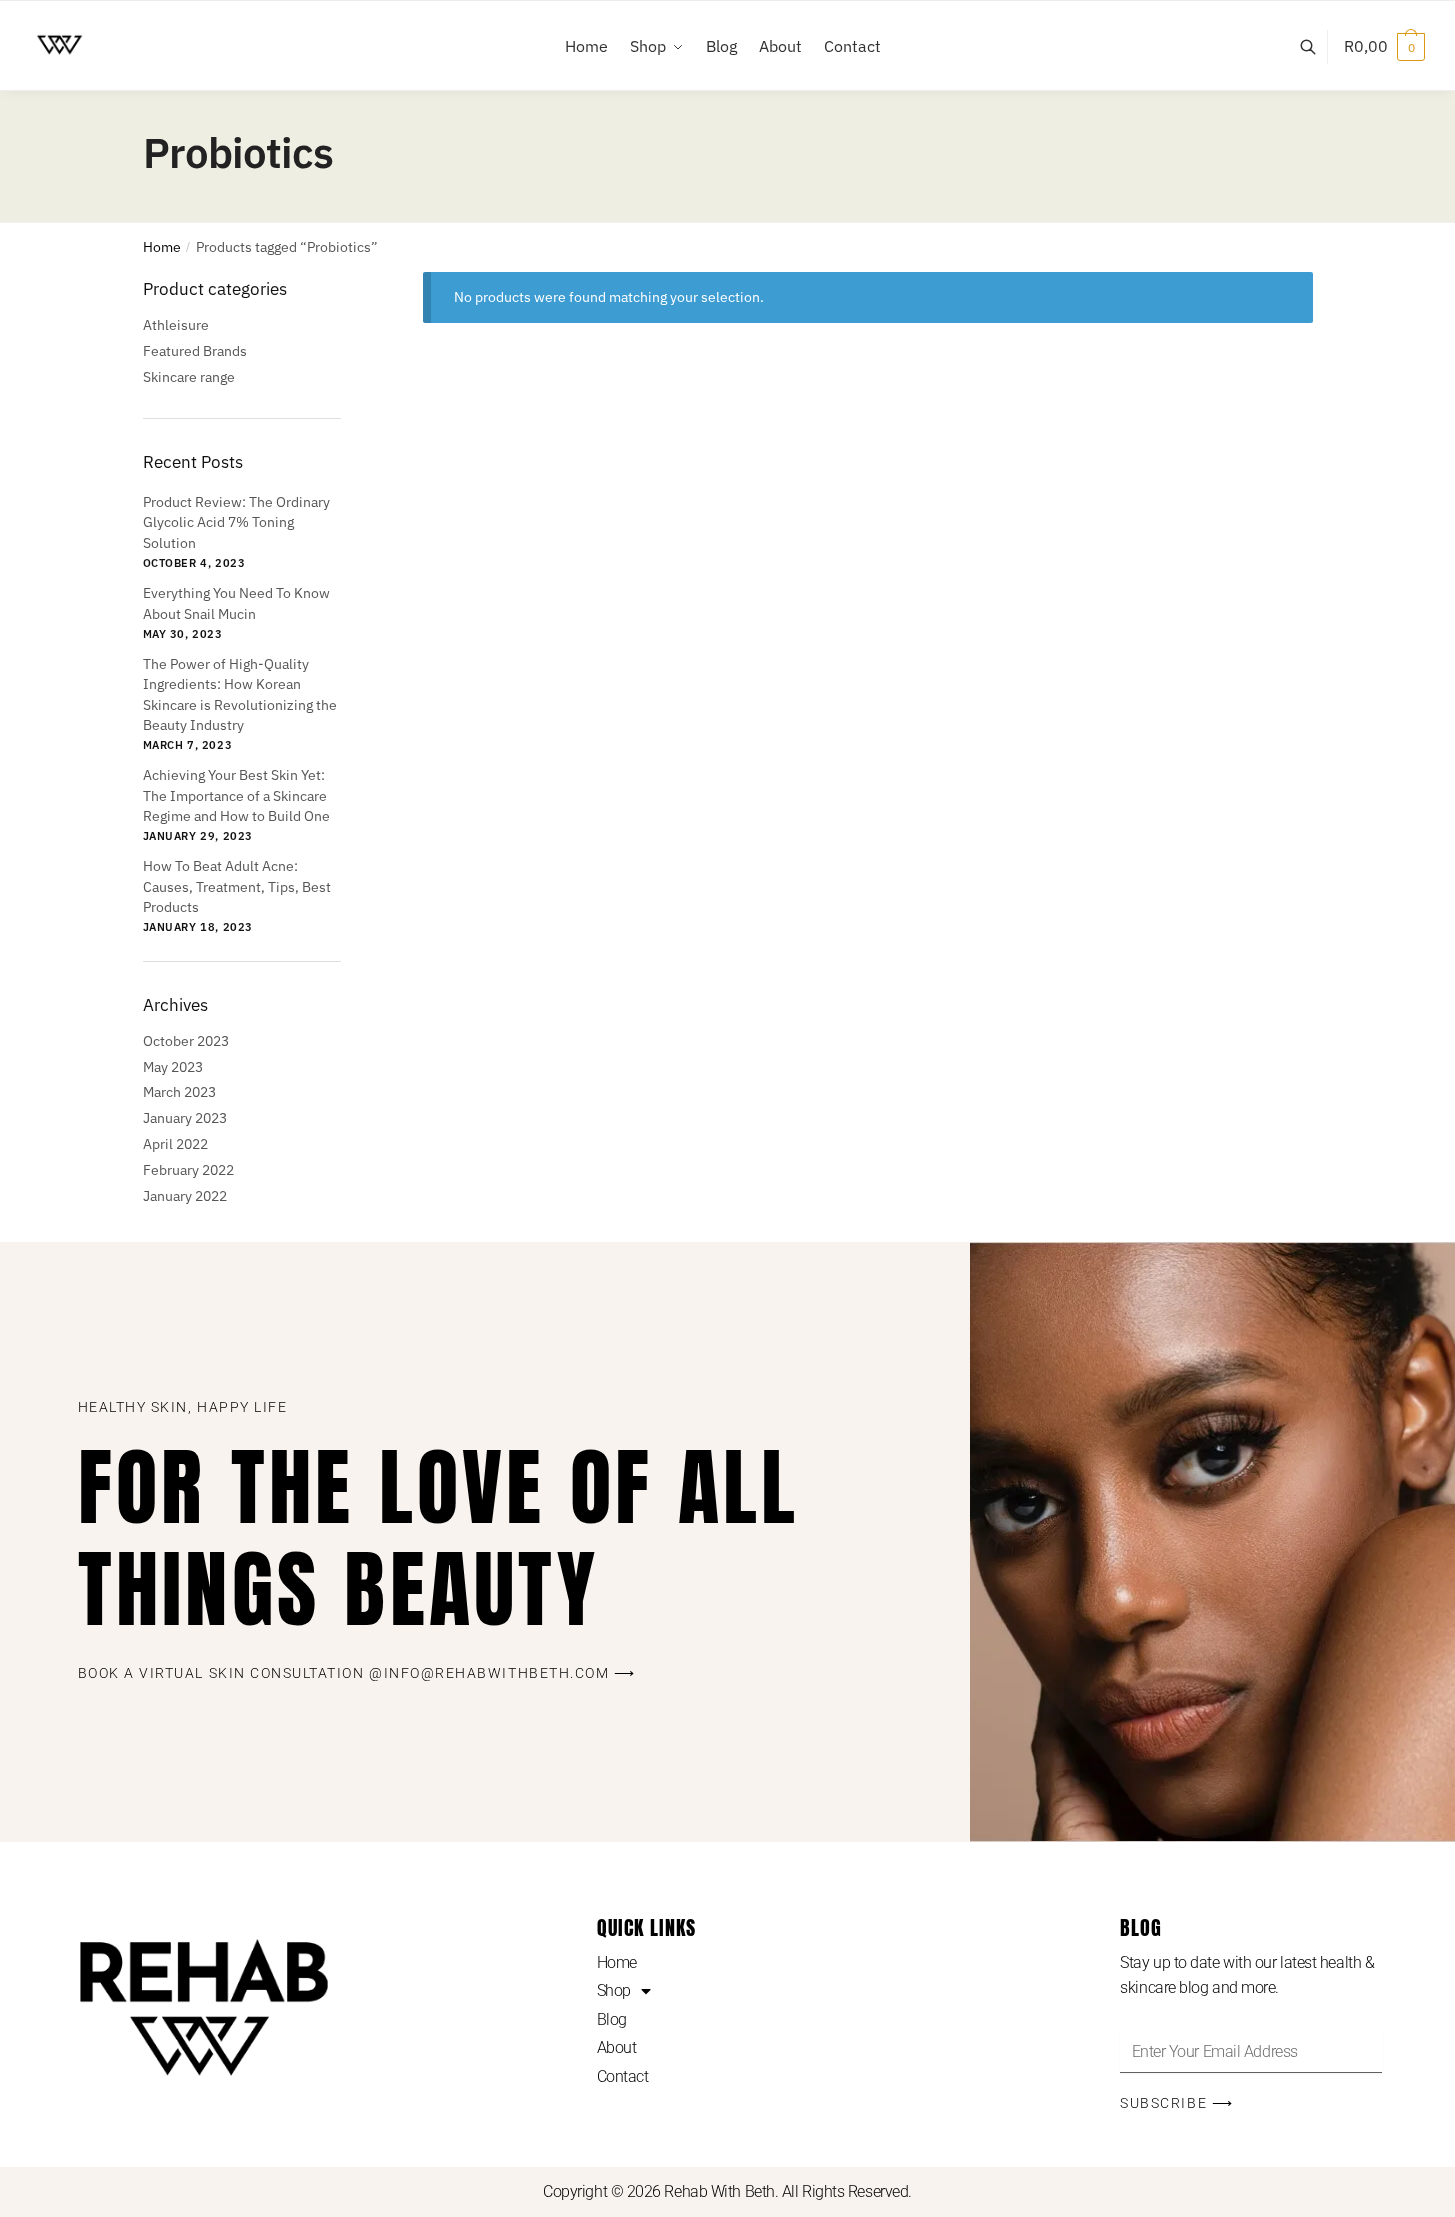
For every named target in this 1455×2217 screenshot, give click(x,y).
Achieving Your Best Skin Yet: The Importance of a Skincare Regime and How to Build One (236, 795)
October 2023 (186, 1041)
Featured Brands (195, 351)
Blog (612, 2019)
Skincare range (189, 377)
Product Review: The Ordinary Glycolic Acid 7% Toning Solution (236, 522)
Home (162, 247)
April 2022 (175, 1144)
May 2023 (173, 1067)
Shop (614, 1990)
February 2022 (188, 1170)
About (617, 2047)
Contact (623, 2076)
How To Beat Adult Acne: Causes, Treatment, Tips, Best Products (237, 886)
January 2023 (185, 1118)
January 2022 (185, 1196)
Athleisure (176, 325)
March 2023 (179, 1092)
